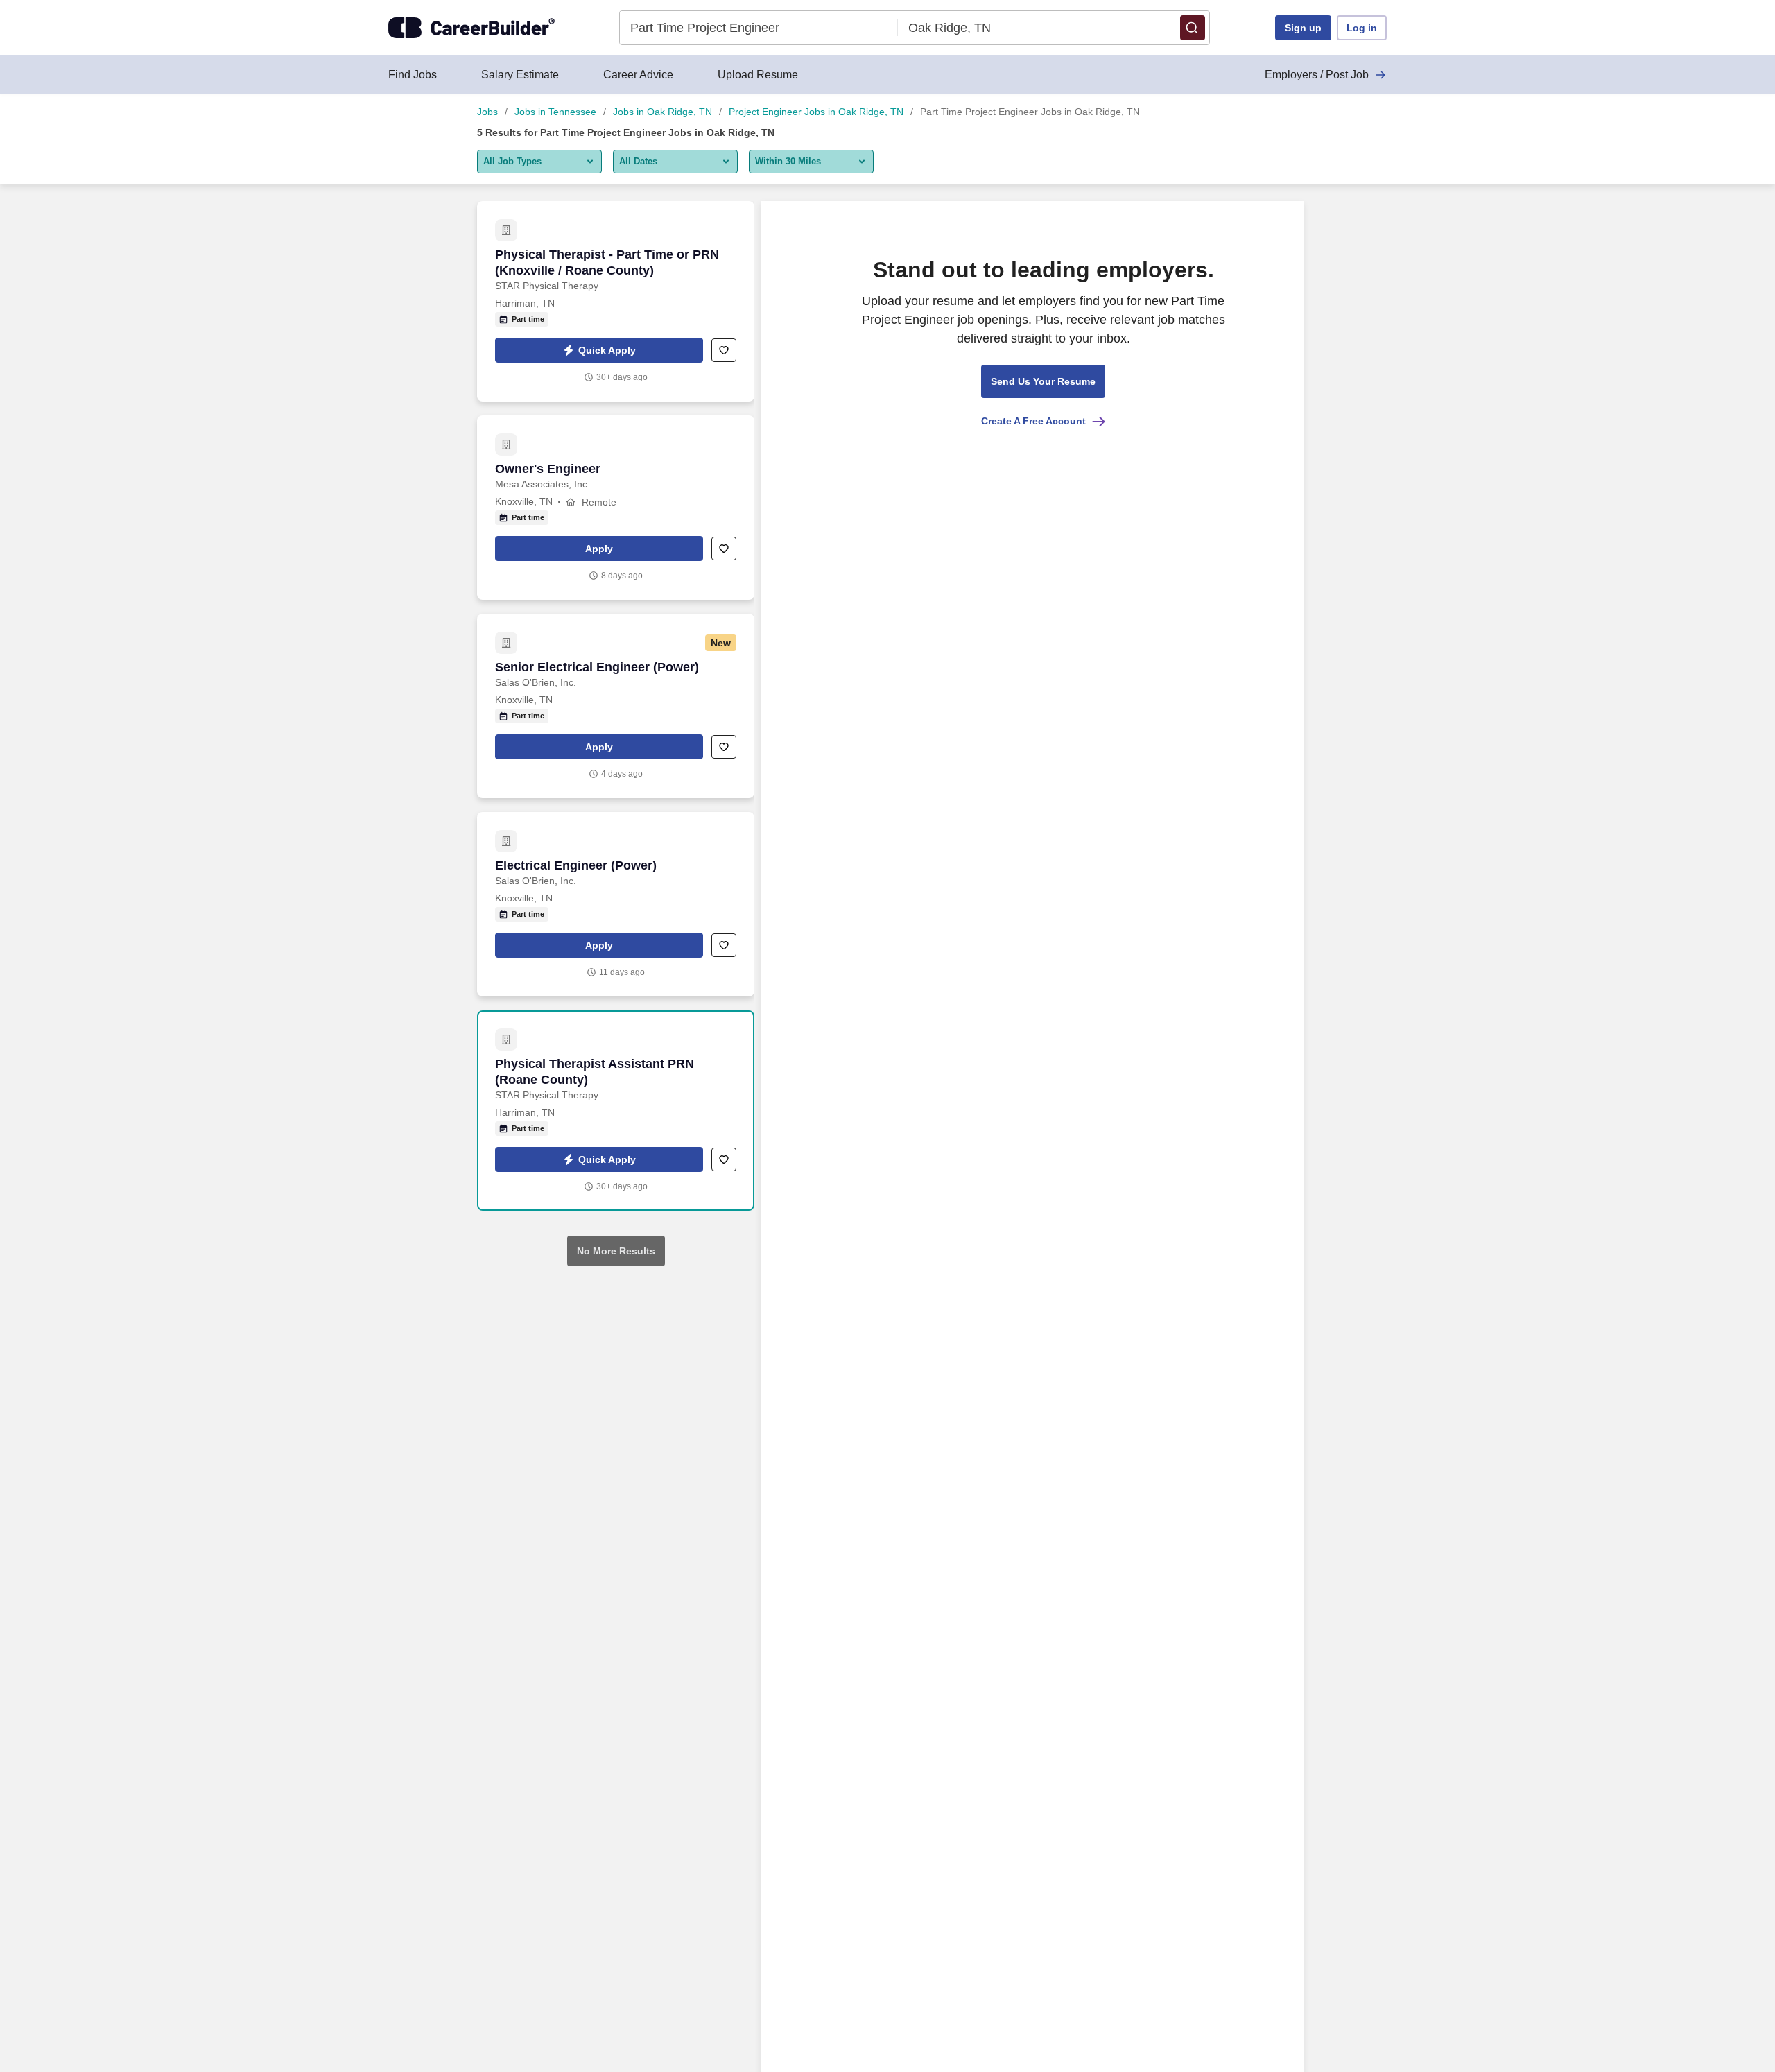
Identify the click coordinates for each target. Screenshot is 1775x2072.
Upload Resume (758, 75)
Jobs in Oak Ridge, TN (663, 112)
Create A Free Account (1033, 421)
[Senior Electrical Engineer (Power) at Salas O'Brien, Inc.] (616, 706)
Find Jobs (413, 75)
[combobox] (759, 28)
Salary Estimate (520, 75)
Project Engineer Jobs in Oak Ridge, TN (816, 112)
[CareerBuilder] (471, 28)
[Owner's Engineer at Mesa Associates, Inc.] (616, 508)
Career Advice (638, 75)
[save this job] (724, 350)
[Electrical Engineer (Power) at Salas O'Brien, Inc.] (616, 904)
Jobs (487, 112)
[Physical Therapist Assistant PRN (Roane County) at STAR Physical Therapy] (616, 1111)
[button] (1193, 28)
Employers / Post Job (1317, 75)
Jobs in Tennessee (555, 112)
